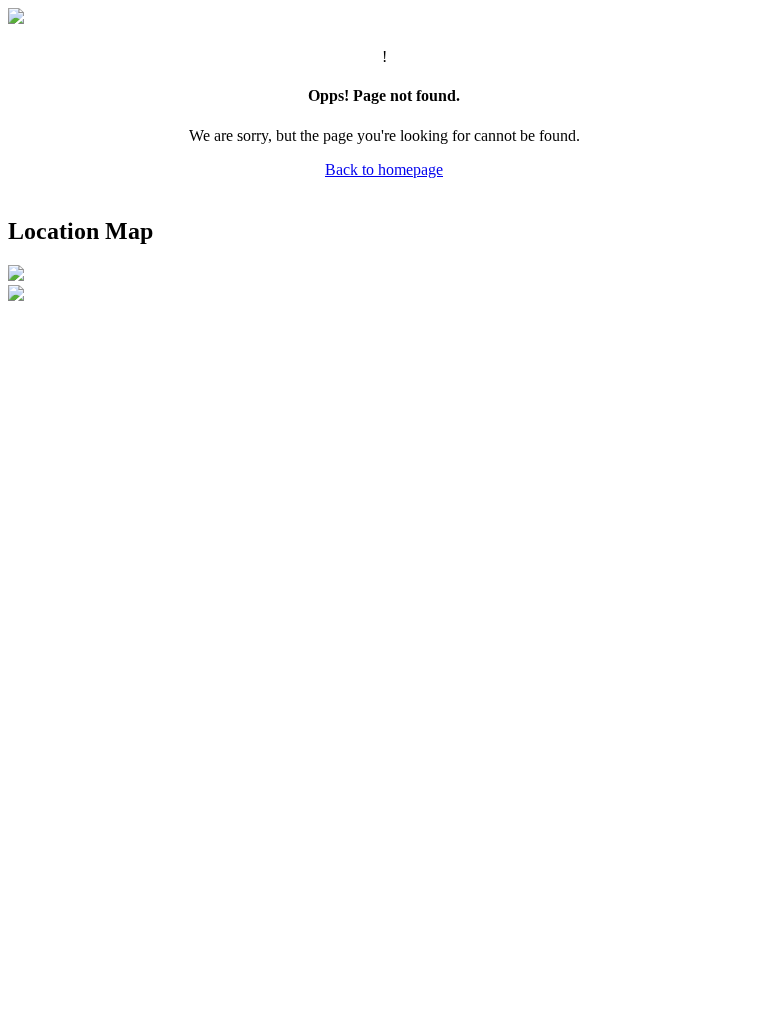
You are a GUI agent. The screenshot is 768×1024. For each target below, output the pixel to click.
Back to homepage (384, 169)
